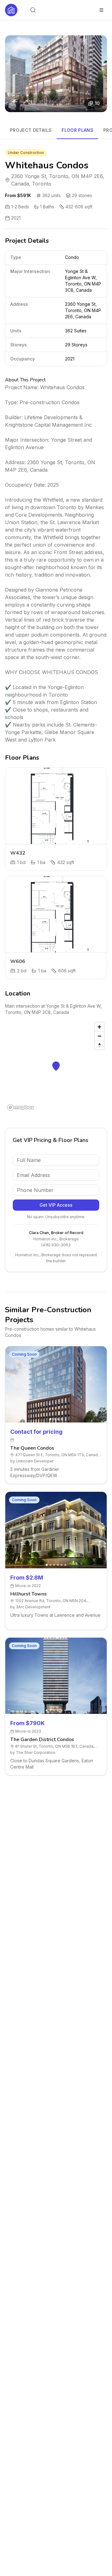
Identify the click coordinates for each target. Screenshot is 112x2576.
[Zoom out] (99, 1036)
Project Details (31, 130)
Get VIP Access (56, 1205)
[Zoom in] (99, 1027)
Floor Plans (77, 130)
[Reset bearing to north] (99, 1045)
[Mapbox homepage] (21, 1107)
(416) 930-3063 (56, 1245)
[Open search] (33, 10)
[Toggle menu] (101, 10)
